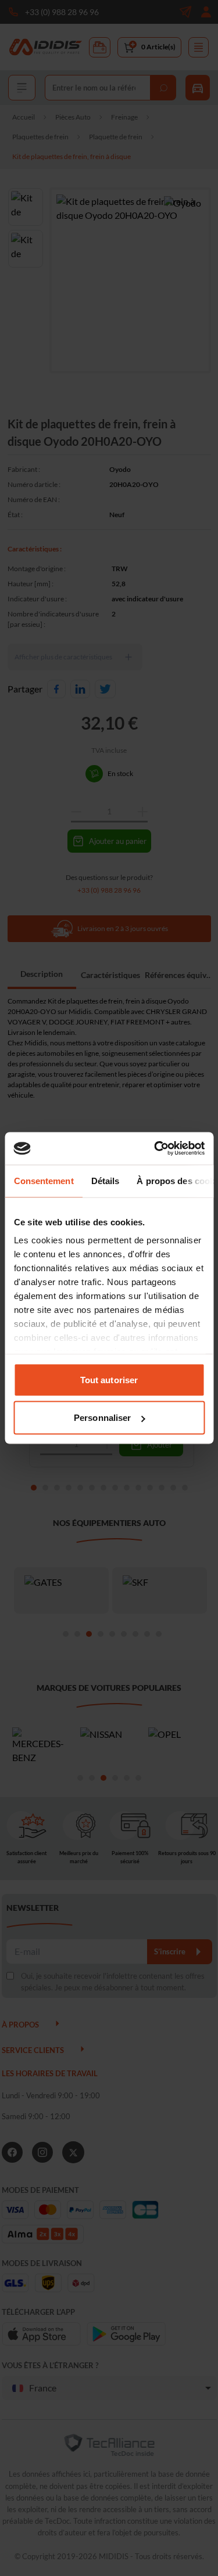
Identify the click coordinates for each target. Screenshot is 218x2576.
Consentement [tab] (43, 1180)
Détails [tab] (105, 1180)
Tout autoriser (109, 1379)
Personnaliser (102, 1418)
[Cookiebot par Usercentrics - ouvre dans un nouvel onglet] (155, 1149)
